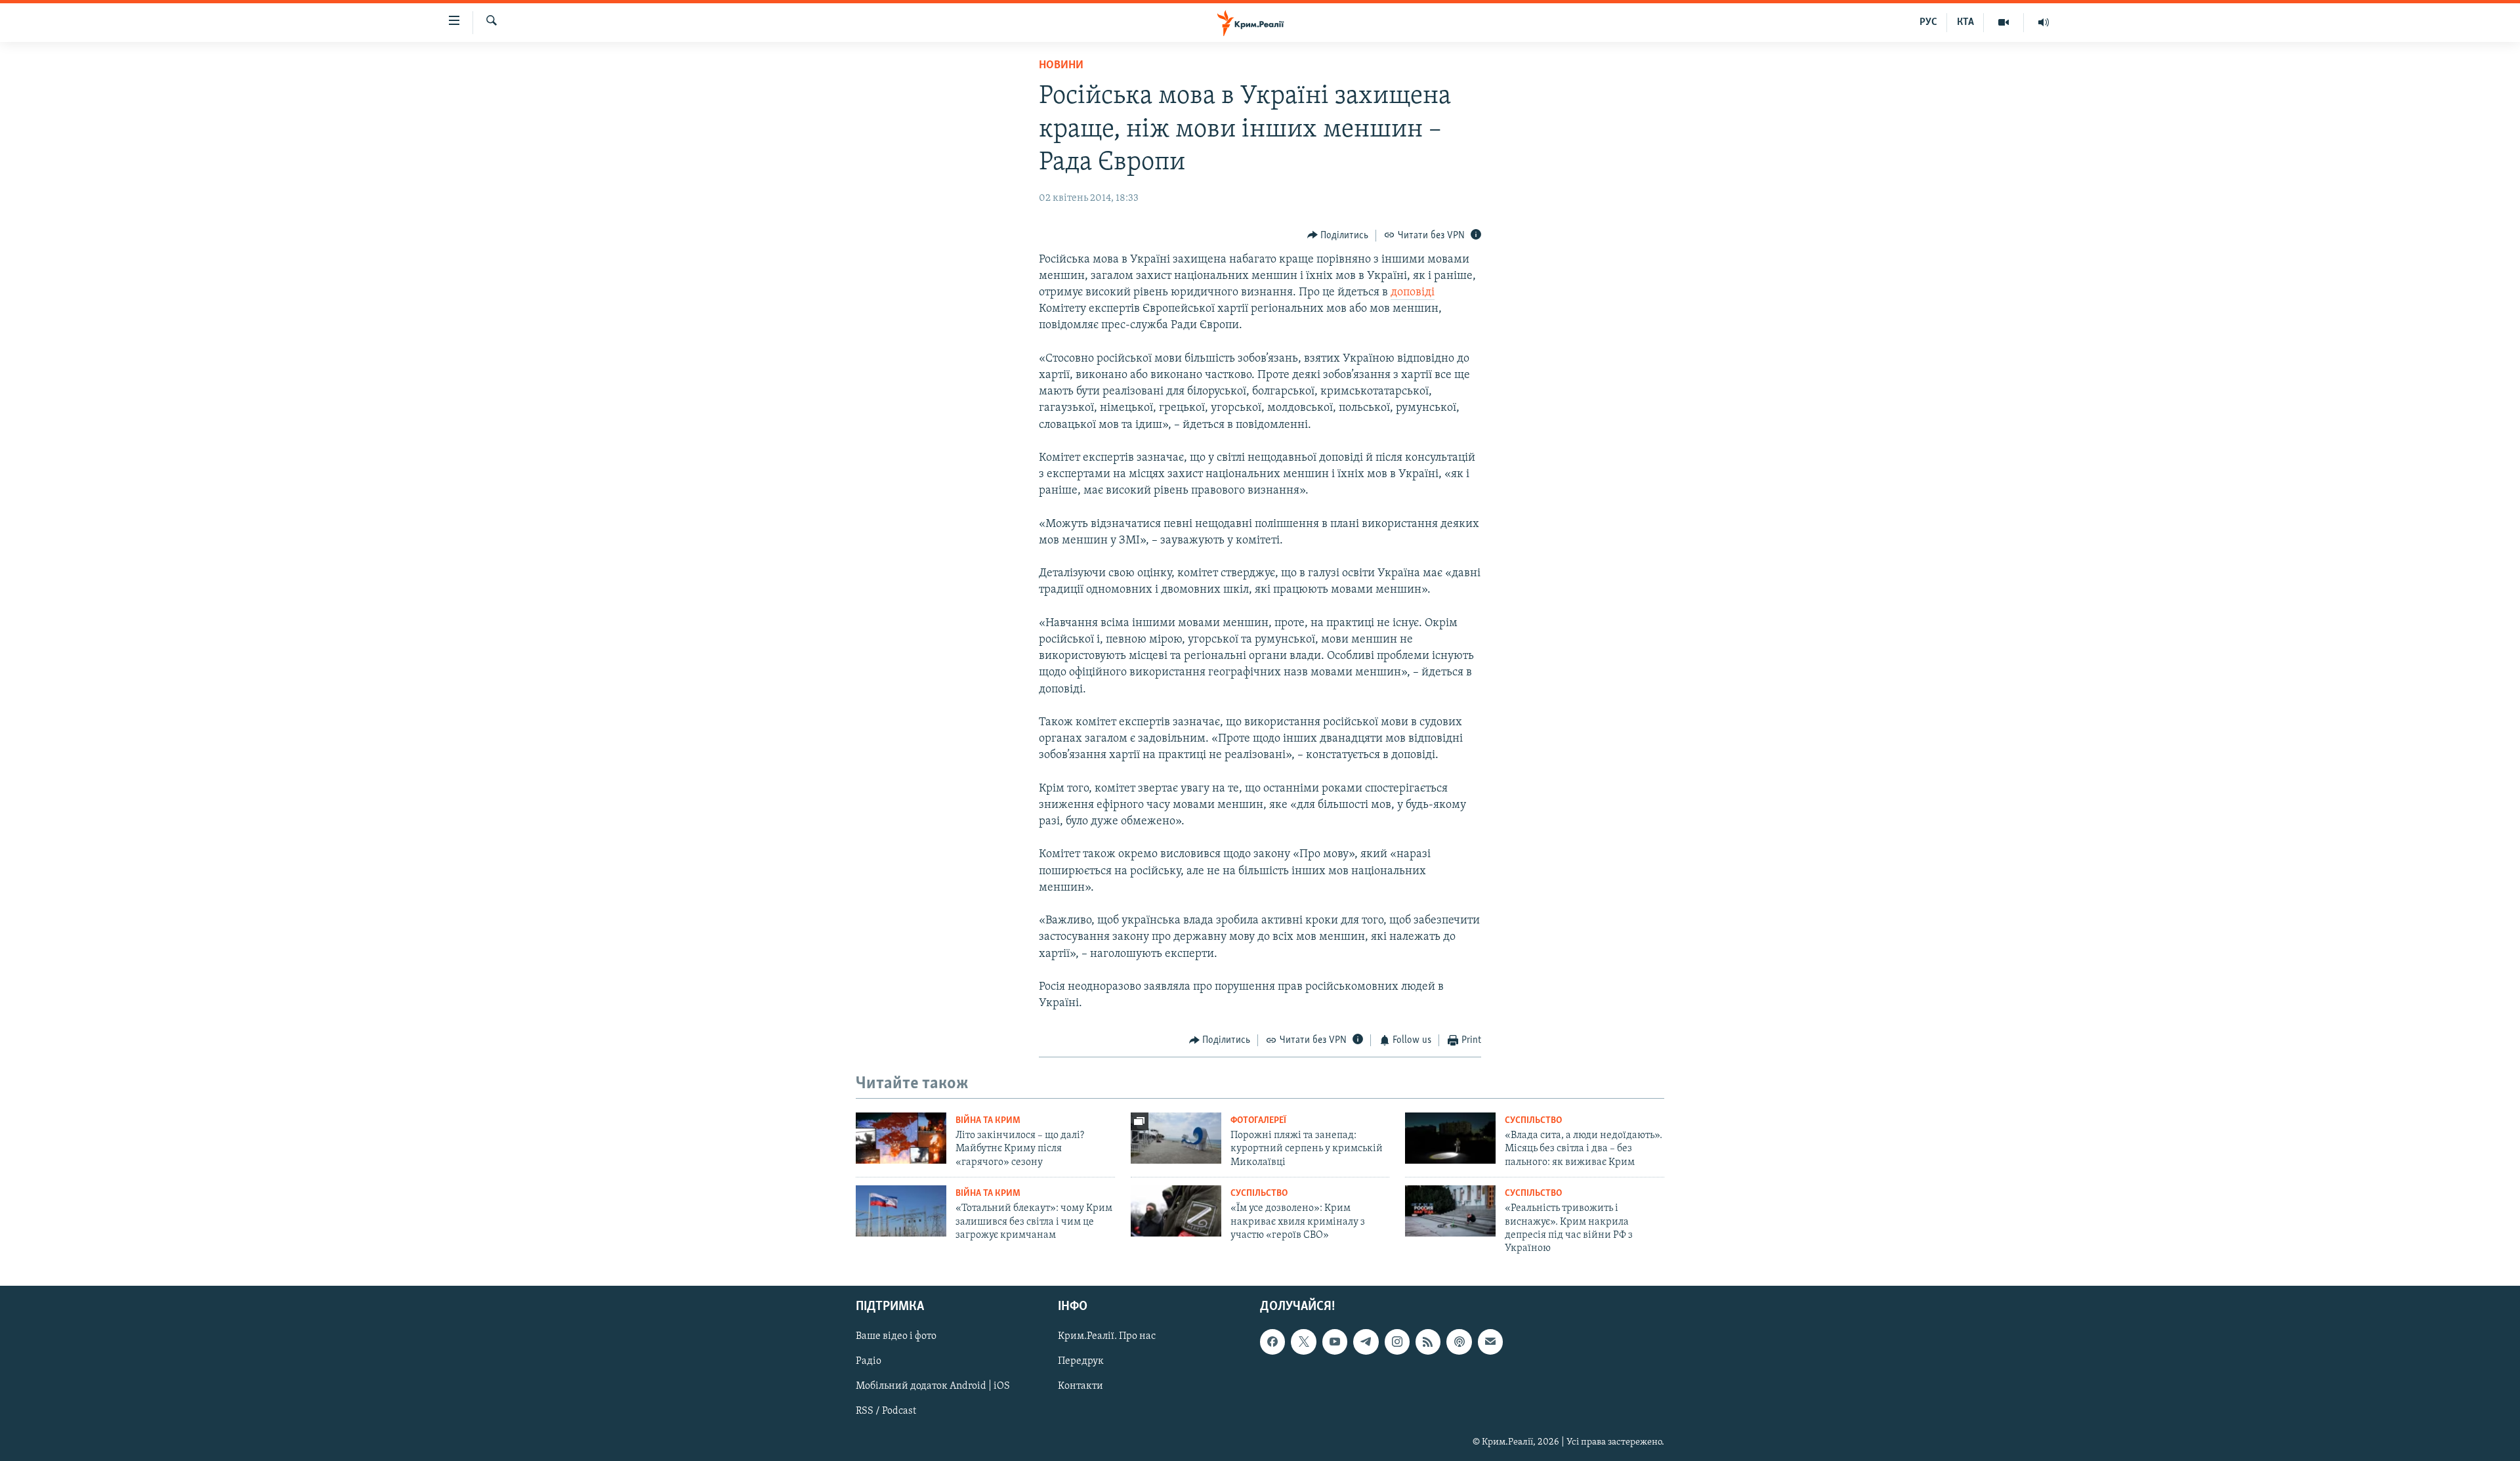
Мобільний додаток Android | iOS (933, 1386)
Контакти (1081, 1386)
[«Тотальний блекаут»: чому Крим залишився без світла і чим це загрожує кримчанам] (901, 1211)
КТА (1965, 22)
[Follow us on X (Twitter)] (1303, 1342)
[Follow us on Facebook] (1272, 1342)
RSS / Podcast (886, 1411)
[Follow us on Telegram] (1366, 1342)
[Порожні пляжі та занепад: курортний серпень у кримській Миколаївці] (1176, 1138)
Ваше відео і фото (896, 1336)
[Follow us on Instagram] (1397, 1342)
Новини (1061, 66)
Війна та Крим (988, 1121)
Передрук (1081, 1361)
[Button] (1338, 236)
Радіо (869, 1361)
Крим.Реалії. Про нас (1107, 1336)
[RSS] (1428, 1342)
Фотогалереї (1258, 1121)
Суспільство (1533, 1121)
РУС (1928, 22)
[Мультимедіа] (2004, 22)
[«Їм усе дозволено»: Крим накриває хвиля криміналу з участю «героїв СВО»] (1176, 1211)
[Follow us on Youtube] (1335, 1342)
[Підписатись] (1490, 1342)
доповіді (1413, 293)
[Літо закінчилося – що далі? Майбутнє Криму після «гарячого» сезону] (901, 1138)
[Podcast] (1459, 1342)
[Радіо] (2044, 22)
